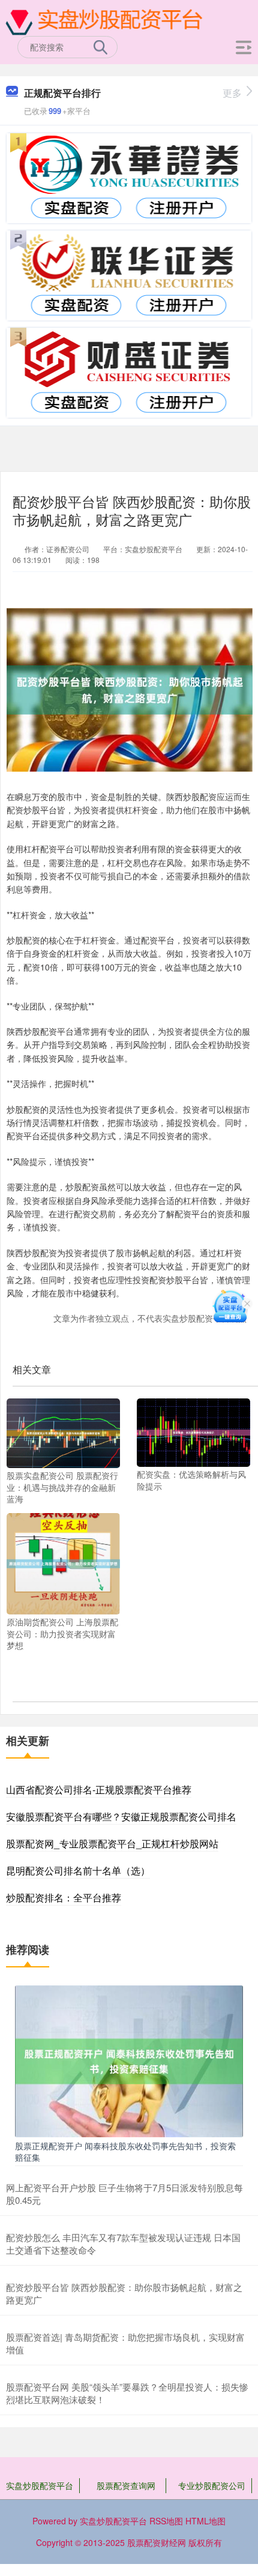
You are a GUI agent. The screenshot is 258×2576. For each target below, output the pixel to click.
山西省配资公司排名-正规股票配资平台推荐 (99, 1789)
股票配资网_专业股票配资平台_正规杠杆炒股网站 (112, 1843)
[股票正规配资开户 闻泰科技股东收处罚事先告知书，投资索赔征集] (129, 2060)
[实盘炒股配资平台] (106, 20)
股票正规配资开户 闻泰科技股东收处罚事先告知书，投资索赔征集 (125, 2151)
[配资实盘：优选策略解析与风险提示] (193, 1431)
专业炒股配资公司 (212, 2485)
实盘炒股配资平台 (40, 2485)
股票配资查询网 (126, 2485)
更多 (232, 93)
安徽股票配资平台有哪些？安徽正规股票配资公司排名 (121, 1816)
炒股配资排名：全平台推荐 (64, 1897)
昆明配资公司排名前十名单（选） (78, 1870)
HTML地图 (205, 2521)
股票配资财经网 (157, 2542)
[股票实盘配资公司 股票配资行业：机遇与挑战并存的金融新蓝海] (63, 1432)
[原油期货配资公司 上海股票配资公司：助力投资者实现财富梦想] (63, 1562)
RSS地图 (166, 2521)
